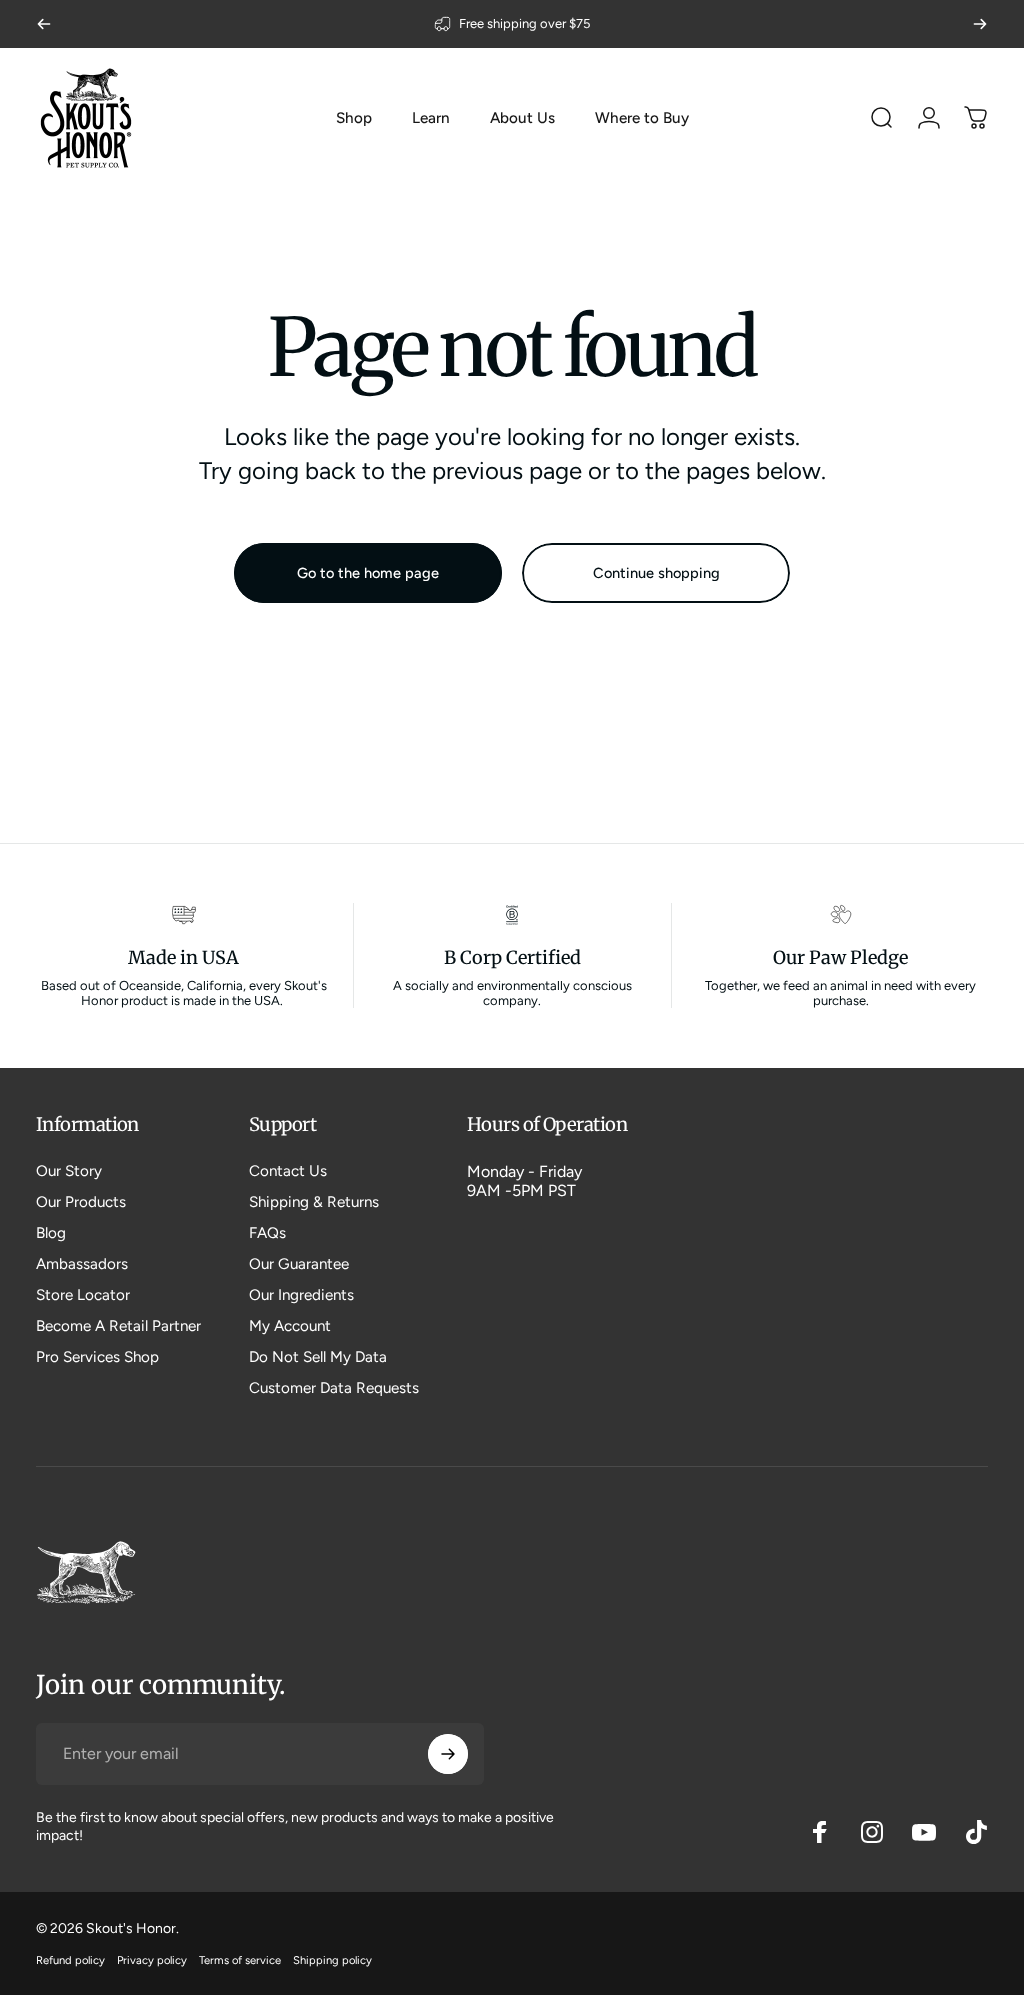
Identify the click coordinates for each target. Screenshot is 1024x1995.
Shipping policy (332, 1960)
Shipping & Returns (314, 1202)
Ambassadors (82, 1264)
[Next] (980, 24)
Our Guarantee (299, 1264)
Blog (51, 1233)
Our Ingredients (301, 1295)
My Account (290, 1326)
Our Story (69, 1171)
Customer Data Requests (334, 1388)
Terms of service (240, 1960)
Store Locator (83, 1295)
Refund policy (70, 1960)
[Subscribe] (448, 1754)
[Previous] (44, 24)
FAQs (267, 1233)
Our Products (81, 1202)
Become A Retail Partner (118, 1326)
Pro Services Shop (97, 1357)
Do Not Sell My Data (318, 1357)
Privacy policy (152, 1960)
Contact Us (288, 1171)
